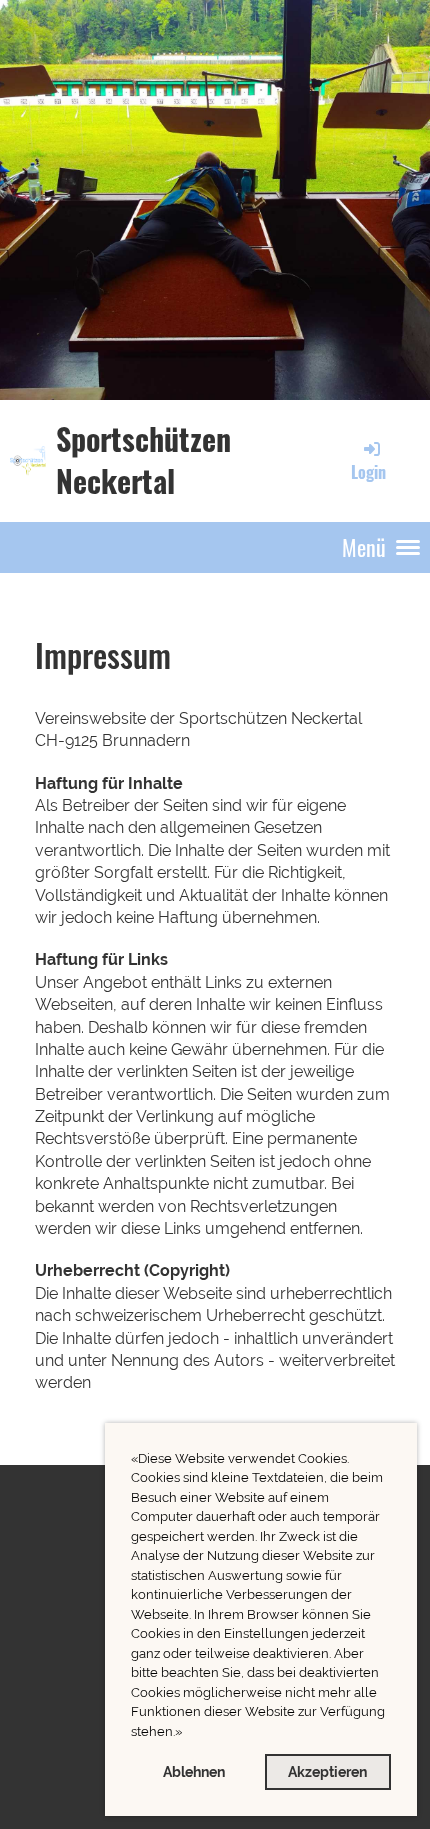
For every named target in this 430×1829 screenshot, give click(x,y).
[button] (187, 1733)
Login (368, 472)
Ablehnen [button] (194, 1771)
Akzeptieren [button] (327, 1771)
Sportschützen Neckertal (143, 460)
